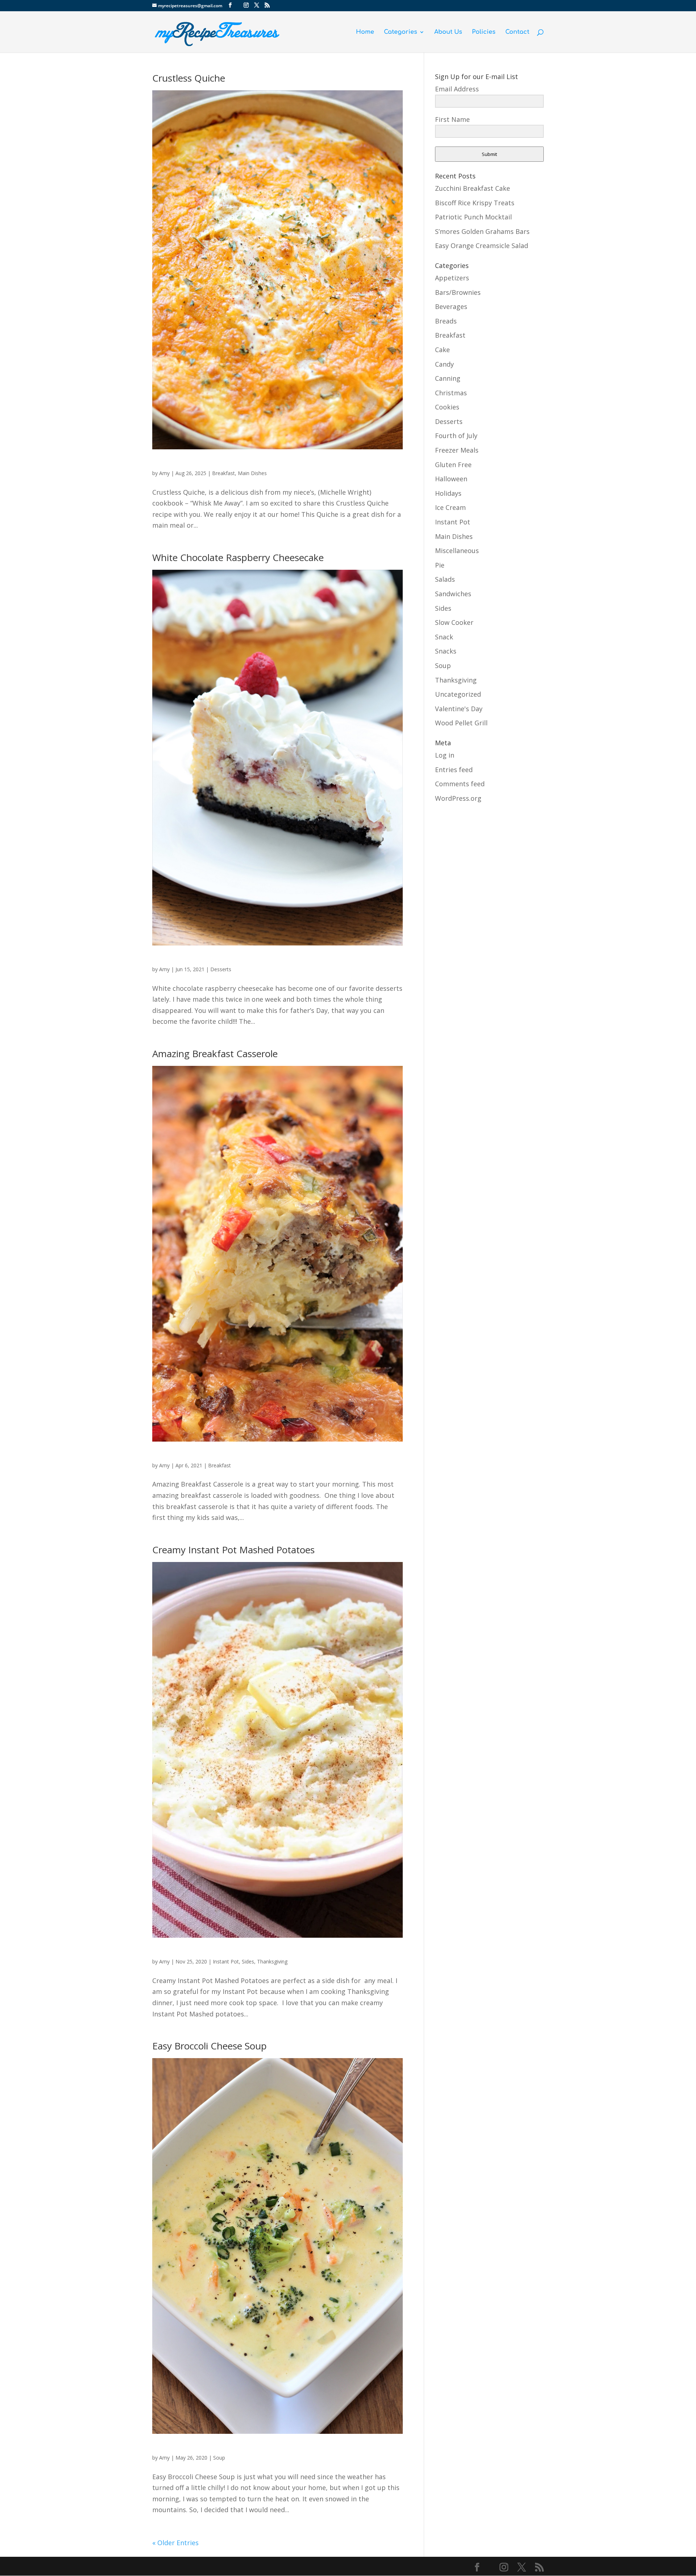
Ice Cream (450, 507)
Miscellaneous (457, 551)
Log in (445, 755)
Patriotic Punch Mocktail (473, 217)
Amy (164, 473)
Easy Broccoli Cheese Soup (210, 2046)
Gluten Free (453, 465)
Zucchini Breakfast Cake (473, 188)
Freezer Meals (457, 450)
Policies (484, 32)
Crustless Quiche (189, 78)
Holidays (448, 493)
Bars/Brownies (458, 292)
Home (365, 32)
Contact (517, 32)
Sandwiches (453, 594)
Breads (446, 321)
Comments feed (460, 784)
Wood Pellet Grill (461, 723)
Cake (442, 350)
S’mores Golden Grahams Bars (482, 231)
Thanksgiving (272, 1961)
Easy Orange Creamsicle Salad (482, 246)
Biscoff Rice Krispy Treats (475, 203)
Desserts (221, 969)
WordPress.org (458, 798)
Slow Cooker (454, 622)
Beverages (451, 306)
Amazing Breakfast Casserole (215, 1054)
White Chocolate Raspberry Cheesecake (238, 557)
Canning (448, 378)
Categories (401, 32)
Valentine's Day (459, 709)
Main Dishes (252, 473)
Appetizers (452, 278)
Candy (444, 364)
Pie (440, 565)
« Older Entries (175, 2543)
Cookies (447, 407)
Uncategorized (458, 694)
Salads (445, 579)
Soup (219, 2458)
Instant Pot (226, 1961)
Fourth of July (456, 436)
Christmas (451, 393)
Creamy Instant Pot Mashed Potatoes (233, 1550)
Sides (248, 1961)
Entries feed (454, 770)
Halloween (451, 479)
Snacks (446, 651)
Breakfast (223, 473)
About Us (448, 32)
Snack (444, 637)
